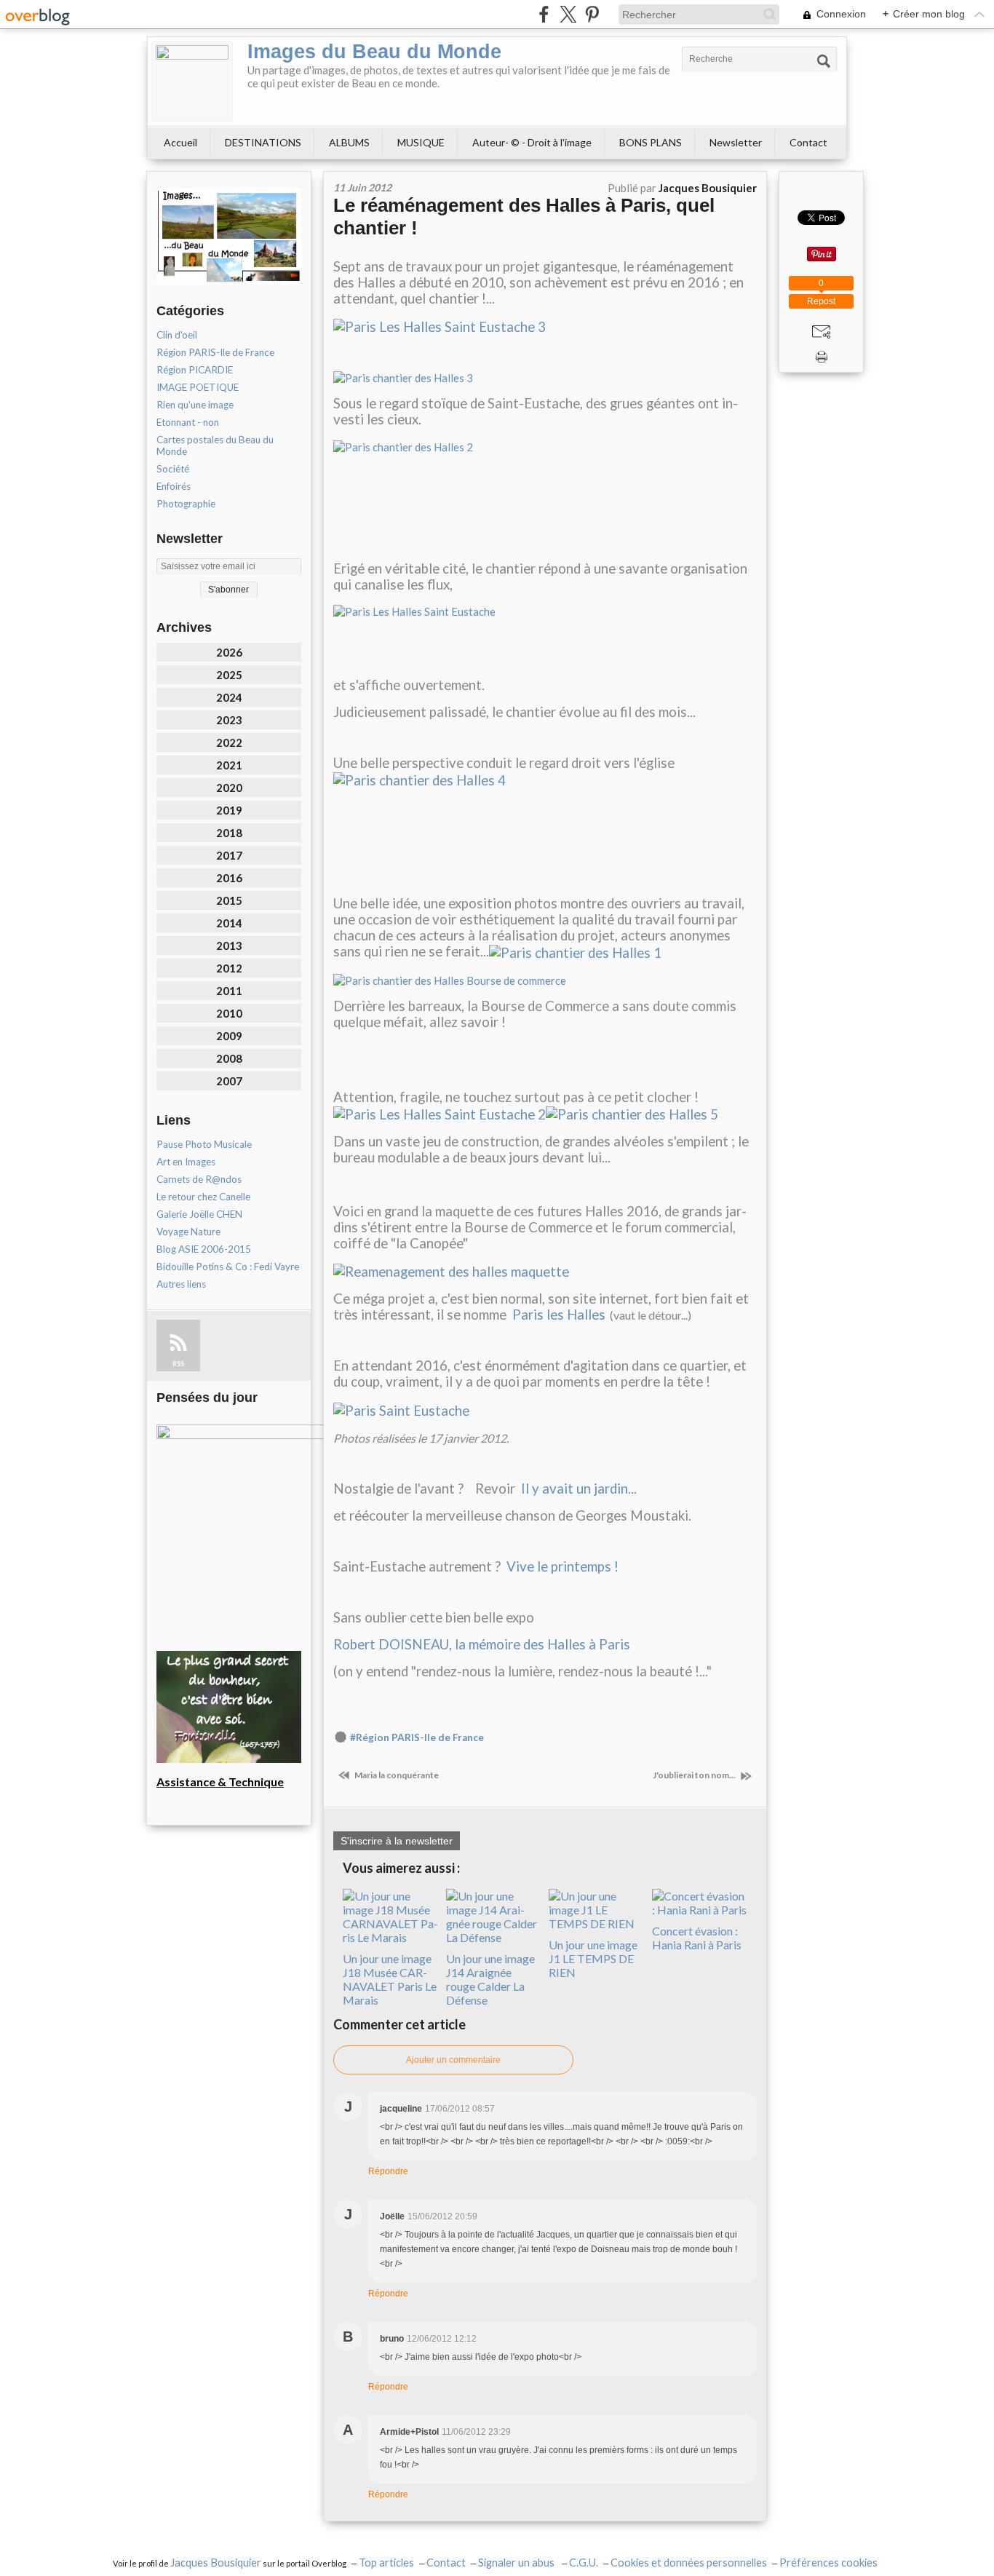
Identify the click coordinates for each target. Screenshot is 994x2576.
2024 (229, 697)
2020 (229, 788)
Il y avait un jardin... (579, 1489)
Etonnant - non (188, 422)
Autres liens (181, 1284)
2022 (229, 742)
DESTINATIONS (263, 142)
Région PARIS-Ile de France (215, 352)
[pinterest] (592, 14)
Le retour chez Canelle (203, 1197)
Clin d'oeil (177, 335)
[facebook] (544, 14)
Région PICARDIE (195, 370)
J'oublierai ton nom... (695, 1775)
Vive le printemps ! (562, 1566)
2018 (229, 833)
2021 (229, 765)
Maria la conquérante (396, 1775)
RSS (178, 1364)
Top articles (386, 2563)
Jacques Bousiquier (216, 2563)
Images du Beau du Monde (374, 52)
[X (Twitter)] (568, 14)
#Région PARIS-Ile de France (417, 1737)
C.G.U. (584, 2563)
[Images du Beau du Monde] (192, 82)
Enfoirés (174, 486)
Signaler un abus (517, 2563)
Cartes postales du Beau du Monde (215, 445)
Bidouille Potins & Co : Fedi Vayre (228, 1267)
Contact (808, 142)
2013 (229, 946)
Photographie (186, 504)
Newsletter (736, 142)
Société (173, 469)
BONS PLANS (651, 142)
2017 (229, 855)
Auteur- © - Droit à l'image (532, 142)
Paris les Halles (559, 1315)
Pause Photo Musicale (204, 1144)
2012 (229, 968)
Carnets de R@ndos (199, 1179)
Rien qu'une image (195, 405)
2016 (229, 878)
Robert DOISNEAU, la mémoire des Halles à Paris (482, 1644)
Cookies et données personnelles (689, 2563)
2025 (229, 675)
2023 (229, 720)
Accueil (180, 142)
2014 (229, 923)
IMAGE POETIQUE (198, 387)
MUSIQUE (421, 142)
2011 (229, 991)
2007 (229, 1081)
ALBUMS (349, 142)
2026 (229, 652)
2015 (229, 900)
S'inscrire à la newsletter (397, 1841)
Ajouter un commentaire (453, 2060)
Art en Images (186, 1162)
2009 (229, 1036)
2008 (229, 1058)
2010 (229, 1013)
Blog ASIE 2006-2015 (204, 1249)
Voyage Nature (188, 1232)
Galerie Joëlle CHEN (199, 1214)
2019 (229, 810)
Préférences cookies (828, 2563)
